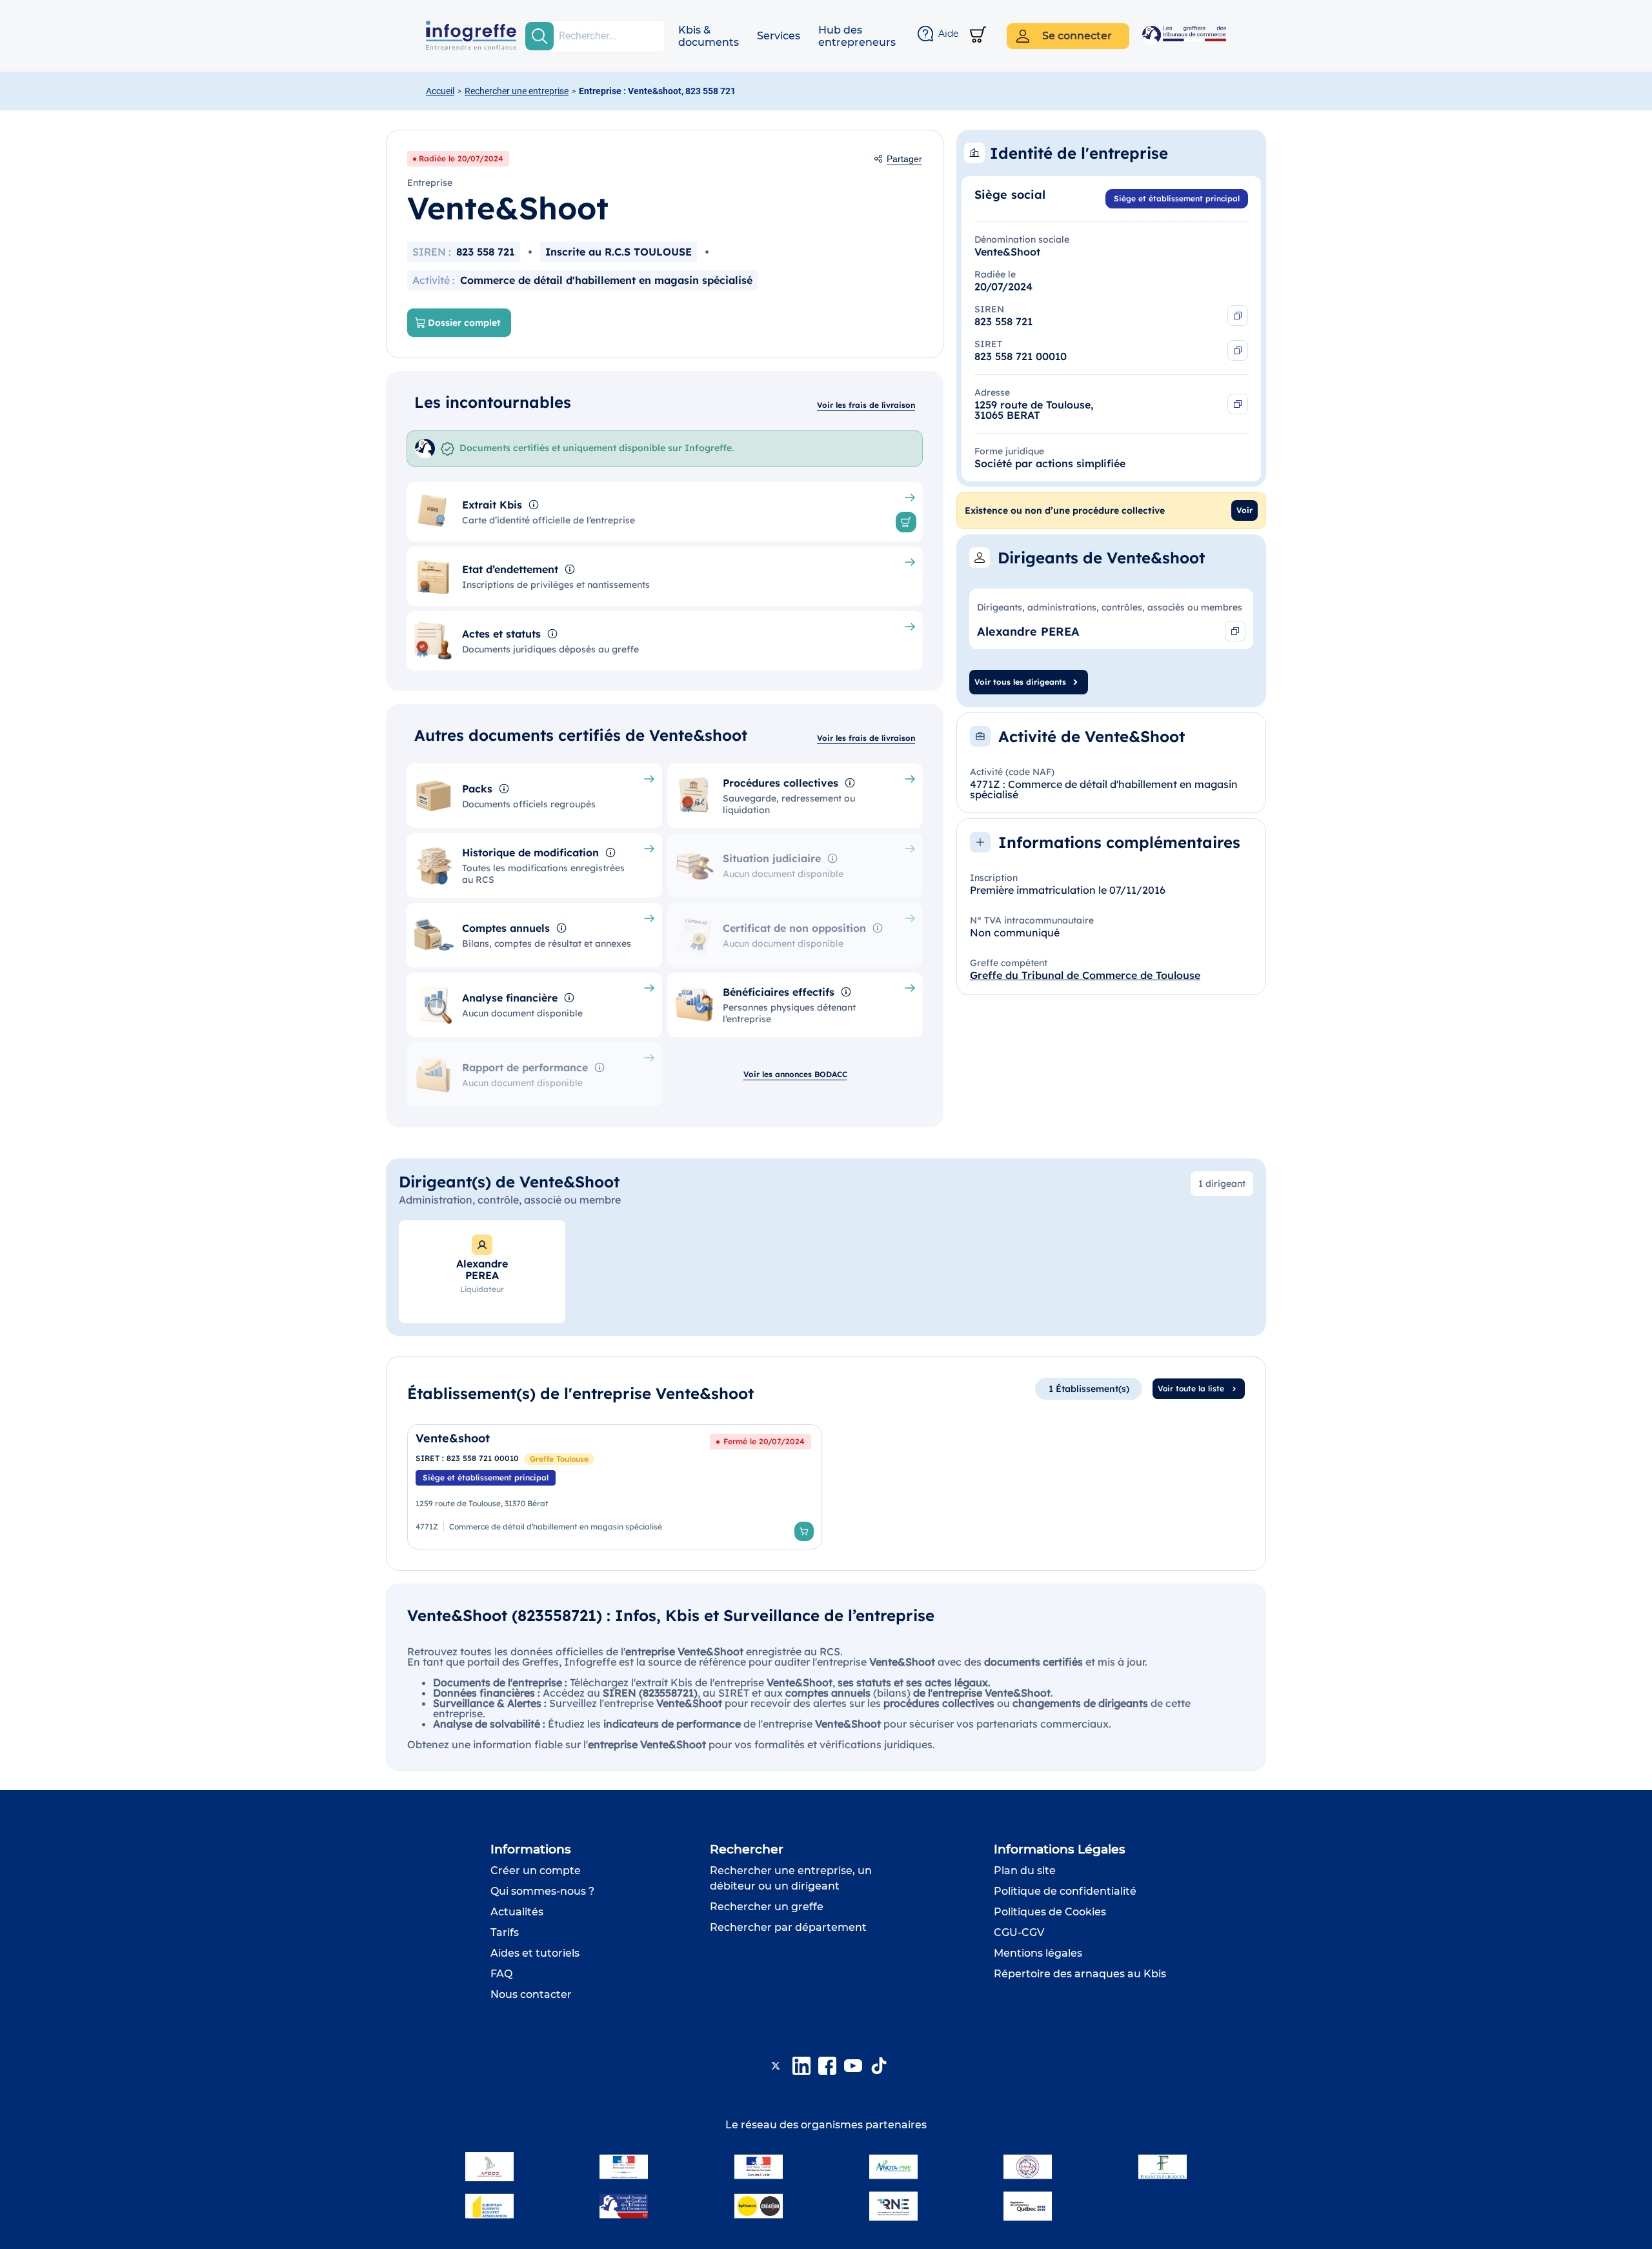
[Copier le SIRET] (1238, 350)
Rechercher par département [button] (788, 1927)
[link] (615, 1487)
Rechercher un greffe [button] (767, 1907)
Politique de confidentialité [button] (1065, 1891)
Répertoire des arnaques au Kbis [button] (1080, 1974)
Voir (1244, 510)
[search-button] (539, 36)
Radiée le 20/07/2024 (461, 158)
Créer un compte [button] (536, 1871)
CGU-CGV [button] (1019, 1932)
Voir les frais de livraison (866, 405)
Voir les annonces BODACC (795, 1074)
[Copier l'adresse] (1238, 404)
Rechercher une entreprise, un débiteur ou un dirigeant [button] (791, 1878)
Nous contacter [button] (531, 1994)
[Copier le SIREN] (1238, 316)
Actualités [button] (517, 1912)
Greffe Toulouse (559, 1459)
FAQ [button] (501, 1974)
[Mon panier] (978, 36)
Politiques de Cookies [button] (1050, 1912)
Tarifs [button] (505, 1932)
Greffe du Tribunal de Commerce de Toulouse (1085, 975)
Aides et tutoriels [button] (535, 1953)
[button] (709, 36)
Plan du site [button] (1025, 1871)
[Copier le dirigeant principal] (1235, 631)
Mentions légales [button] (1038, 1953)
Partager (904, 159)
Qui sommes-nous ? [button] (542, 1891)
